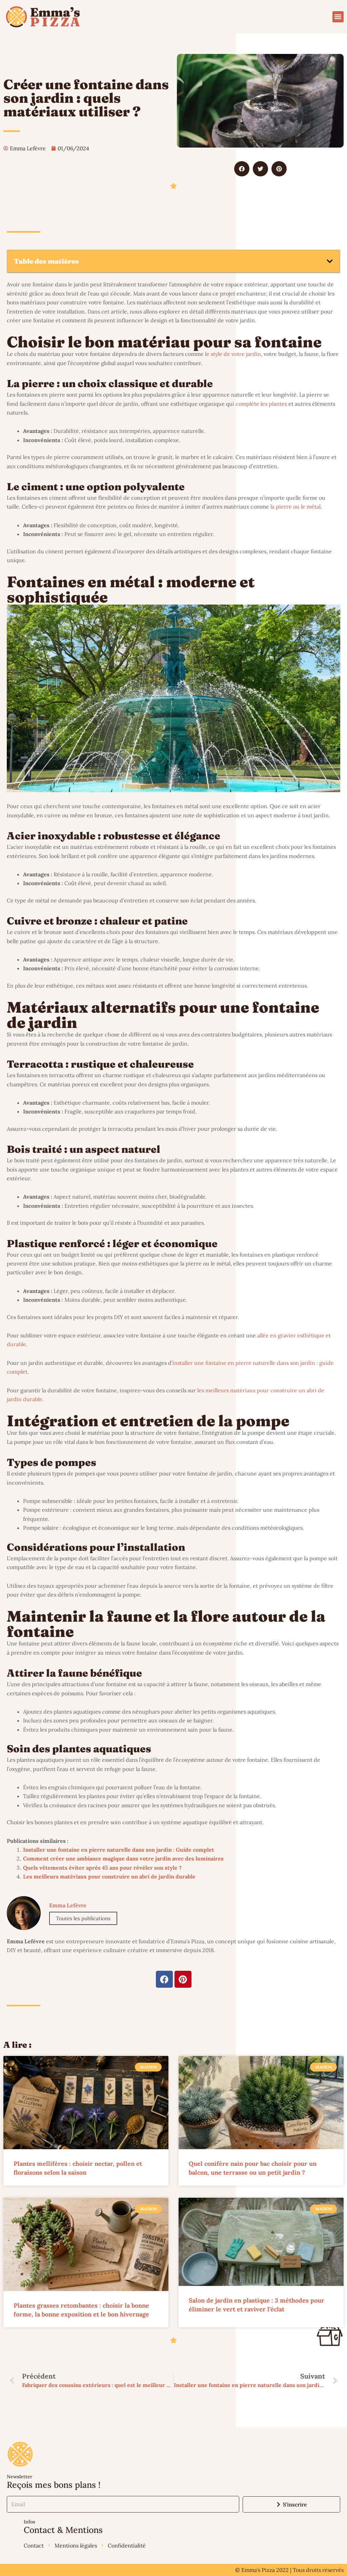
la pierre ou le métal (295, 507)
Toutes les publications (83, 1918)
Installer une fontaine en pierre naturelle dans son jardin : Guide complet (119, 1850)
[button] (338, 17)
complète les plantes (261, 404)
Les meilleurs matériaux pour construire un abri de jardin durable (109, 1876)
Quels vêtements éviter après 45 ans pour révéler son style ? (102, 1868)
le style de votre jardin (233, 354)
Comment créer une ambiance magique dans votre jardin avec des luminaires (123, 1858)
